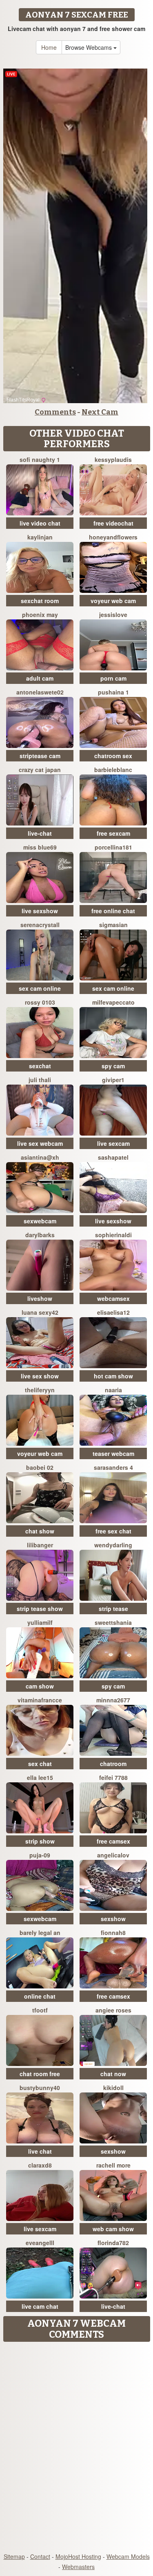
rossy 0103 (40, 1002)
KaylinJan (40, 537)
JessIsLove (113, 615)
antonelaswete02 (40, 692)
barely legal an (40, 1933)
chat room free (40, 2074)
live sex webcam (40, 1143)
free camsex (113, 1841)
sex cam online (40, 988)
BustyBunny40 (40, 2088)
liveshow (40, 1298)
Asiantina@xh (40, 1157)
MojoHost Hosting (78, 2556)
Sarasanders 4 (113, 1467)
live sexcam (113, 1143)
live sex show (40, 1376)
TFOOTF (40, 2010)
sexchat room (40, 601)
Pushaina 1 (113, 692)
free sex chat (113, 1531)
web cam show (113, 2229)
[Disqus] (76, 2448)
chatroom (113, 1764)
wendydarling (113, 1545)
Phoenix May (40, 615)
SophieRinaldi (113, 1235)
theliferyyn (40, 1390)
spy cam (113, 1066)
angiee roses (113, 2010)
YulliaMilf (40, 1622)
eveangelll (40, 2243)
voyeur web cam (113, 601)
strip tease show (40, 1609)
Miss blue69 (40, 847)
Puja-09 (40, 1855)
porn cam (113, 678)
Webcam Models (128, 2556)
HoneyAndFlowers (113, 537)
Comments (55, 412)
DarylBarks (40, 1235)
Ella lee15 (40, 1777)
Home (49, 47)
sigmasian (113, 925)
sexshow (113, 1919)
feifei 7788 (113, 1777)
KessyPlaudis (113, 459)
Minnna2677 (113, 1700)
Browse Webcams (89, 47)
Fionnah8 (113, 1933)
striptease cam (40, 756)
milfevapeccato (113, 1002)
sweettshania (113, 1622)
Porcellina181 (113, 847)
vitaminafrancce (40, 1700)
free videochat (113, 523)
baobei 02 (40, 1467)
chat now (113, 2074)
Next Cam (100, 412)
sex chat (40, 1764)
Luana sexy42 (40, 1312)
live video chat (40, 523)
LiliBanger (40, 1545)
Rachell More (113, 2165)
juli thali (40, 1080)
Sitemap (14, 2556)
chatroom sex (113, 756)
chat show (40, 1531)
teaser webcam (113, 1453)
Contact (40, 2556)
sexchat (40, 1066)
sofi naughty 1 (40, 459)
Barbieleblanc (113, 770)
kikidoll (113, 2088)
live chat (40, 2151)
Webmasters (78, 2567)
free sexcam (113, 833)
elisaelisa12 (113, 1312)
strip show (40, 1841)
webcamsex (113, 1298)
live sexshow (40, 911)
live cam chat (40, 2306)
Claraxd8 (40, 2165)
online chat (40, 1996)
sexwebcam (40, 1221)
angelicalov (113, 1855)
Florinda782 (113, 2243)
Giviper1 (113, 1080)
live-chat (40, 833)
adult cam (40, 678)
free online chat (113, 911)
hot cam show (113, 1376)
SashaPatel (113, 1157)
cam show (40, 1686)
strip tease (113, 1609)
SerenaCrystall (40, 925)
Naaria (113, 1390)
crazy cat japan (40, 770)
